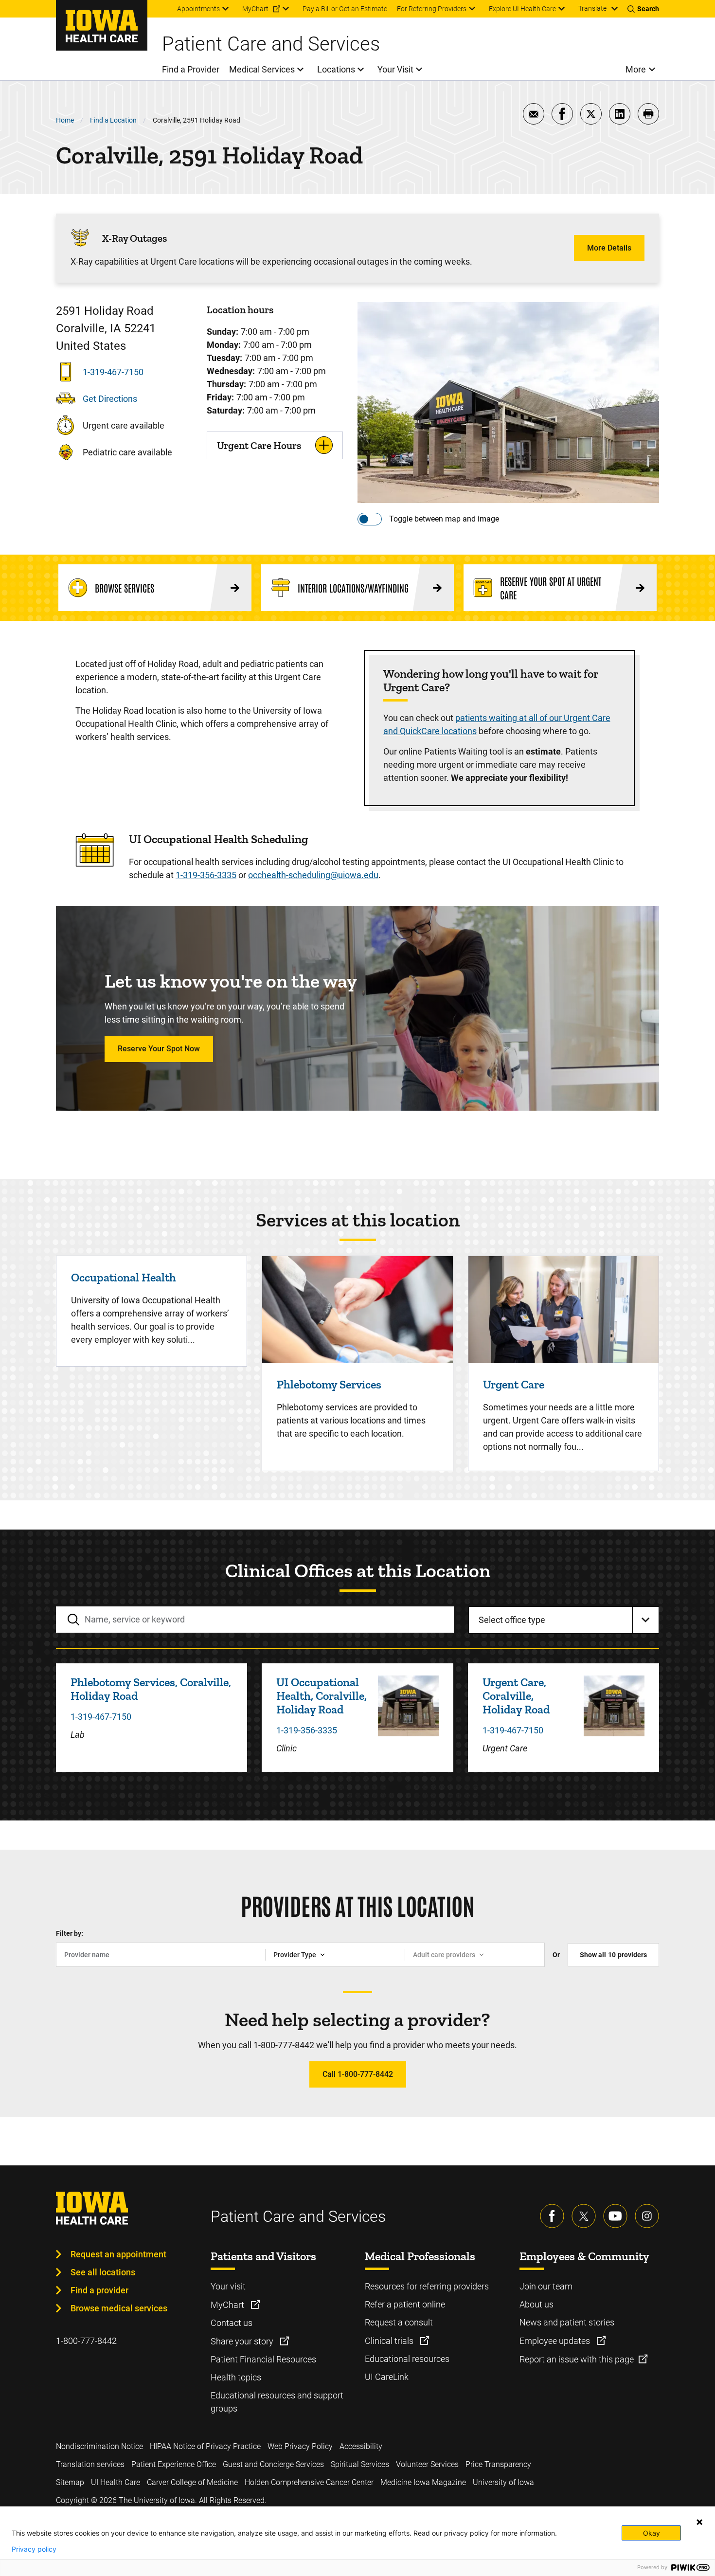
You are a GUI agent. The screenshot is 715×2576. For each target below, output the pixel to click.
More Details (609, 248)
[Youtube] (615, 2216)
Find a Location (113, 120)
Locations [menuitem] (336, 69)
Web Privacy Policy (300, 2446)
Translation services (90, 2464)
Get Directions (110, 399)
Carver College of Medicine (192, 2482)
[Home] (102, 25)
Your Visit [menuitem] (395, 69)
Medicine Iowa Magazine (423, 2482)
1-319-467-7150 (113, 372)
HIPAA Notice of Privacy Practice (205, 2446)
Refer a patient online (405, 2304)
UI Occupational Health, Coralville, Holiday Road (322, 1696)
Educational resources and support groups (277, 2402)
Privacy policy (34, 2549)
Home (65, 120)
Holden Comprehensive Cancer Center (309, 2482)
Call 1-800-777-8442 (358, 2074)
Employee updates (556, 2341)
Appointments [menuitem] (198, 9)
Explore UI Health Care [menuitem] (522, 9)
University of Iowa (503, 2482)
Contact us (232, 2323)
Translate (592, 8)
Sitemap (70, 2482)
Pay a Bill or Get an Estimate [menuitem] (345, 9)
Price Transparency (498, 2464)
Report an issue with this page (577, 2359)
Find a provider (99, 2290)
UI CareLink (387, 2377)
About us (536, 2304)
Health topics (236, 2377)
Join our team (546, 2286)
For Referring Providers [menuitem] (432, 9)
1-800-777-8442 (86, 2341)
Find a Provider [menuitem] (191, 69)
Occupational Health (124, 1277)
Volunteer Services (427, 2464)
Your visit (228, 2286)
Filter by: (70, 1933)
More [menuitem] (636, 69)
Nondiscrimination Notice (99, 2446)
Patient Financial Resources (263, 2359)
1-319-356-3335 (206, 875)
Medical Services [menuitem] (262, 69)
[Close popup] (699, 2522)
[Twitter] (584, 2216)
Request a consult (399, 2322)
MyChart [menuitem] (255, 9)
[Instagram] (647, 2216)
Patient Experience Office (174, 2464)
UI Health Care (116, 2482)
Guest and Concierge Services (273, 2464)
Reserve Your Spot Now (159, 1049)
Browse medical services (119, 2308)
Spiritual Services (360, 2464)
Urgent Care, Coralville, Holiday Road (516, 1696)
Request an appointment (118, 2254)
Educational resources (407, 2359)
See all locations (103, 2272)
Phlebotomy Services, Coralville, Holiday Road (151, 1689)
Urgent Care (514, 1384)
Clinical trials (390, 2341)
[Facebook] (552, 2216)
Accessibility (361, 2446)
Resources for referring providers (427, 2286)
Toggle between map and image (444, 519)
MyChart (228, 2305)
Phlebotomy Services (329, 1384)
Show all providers (613, 1955)
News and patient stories (567, 2322)
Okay (652, 2533)
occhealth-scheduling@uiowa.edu (313, 875)
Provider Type (295, 1955)
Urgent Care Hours (259, 445)
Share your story (243, 2341)
